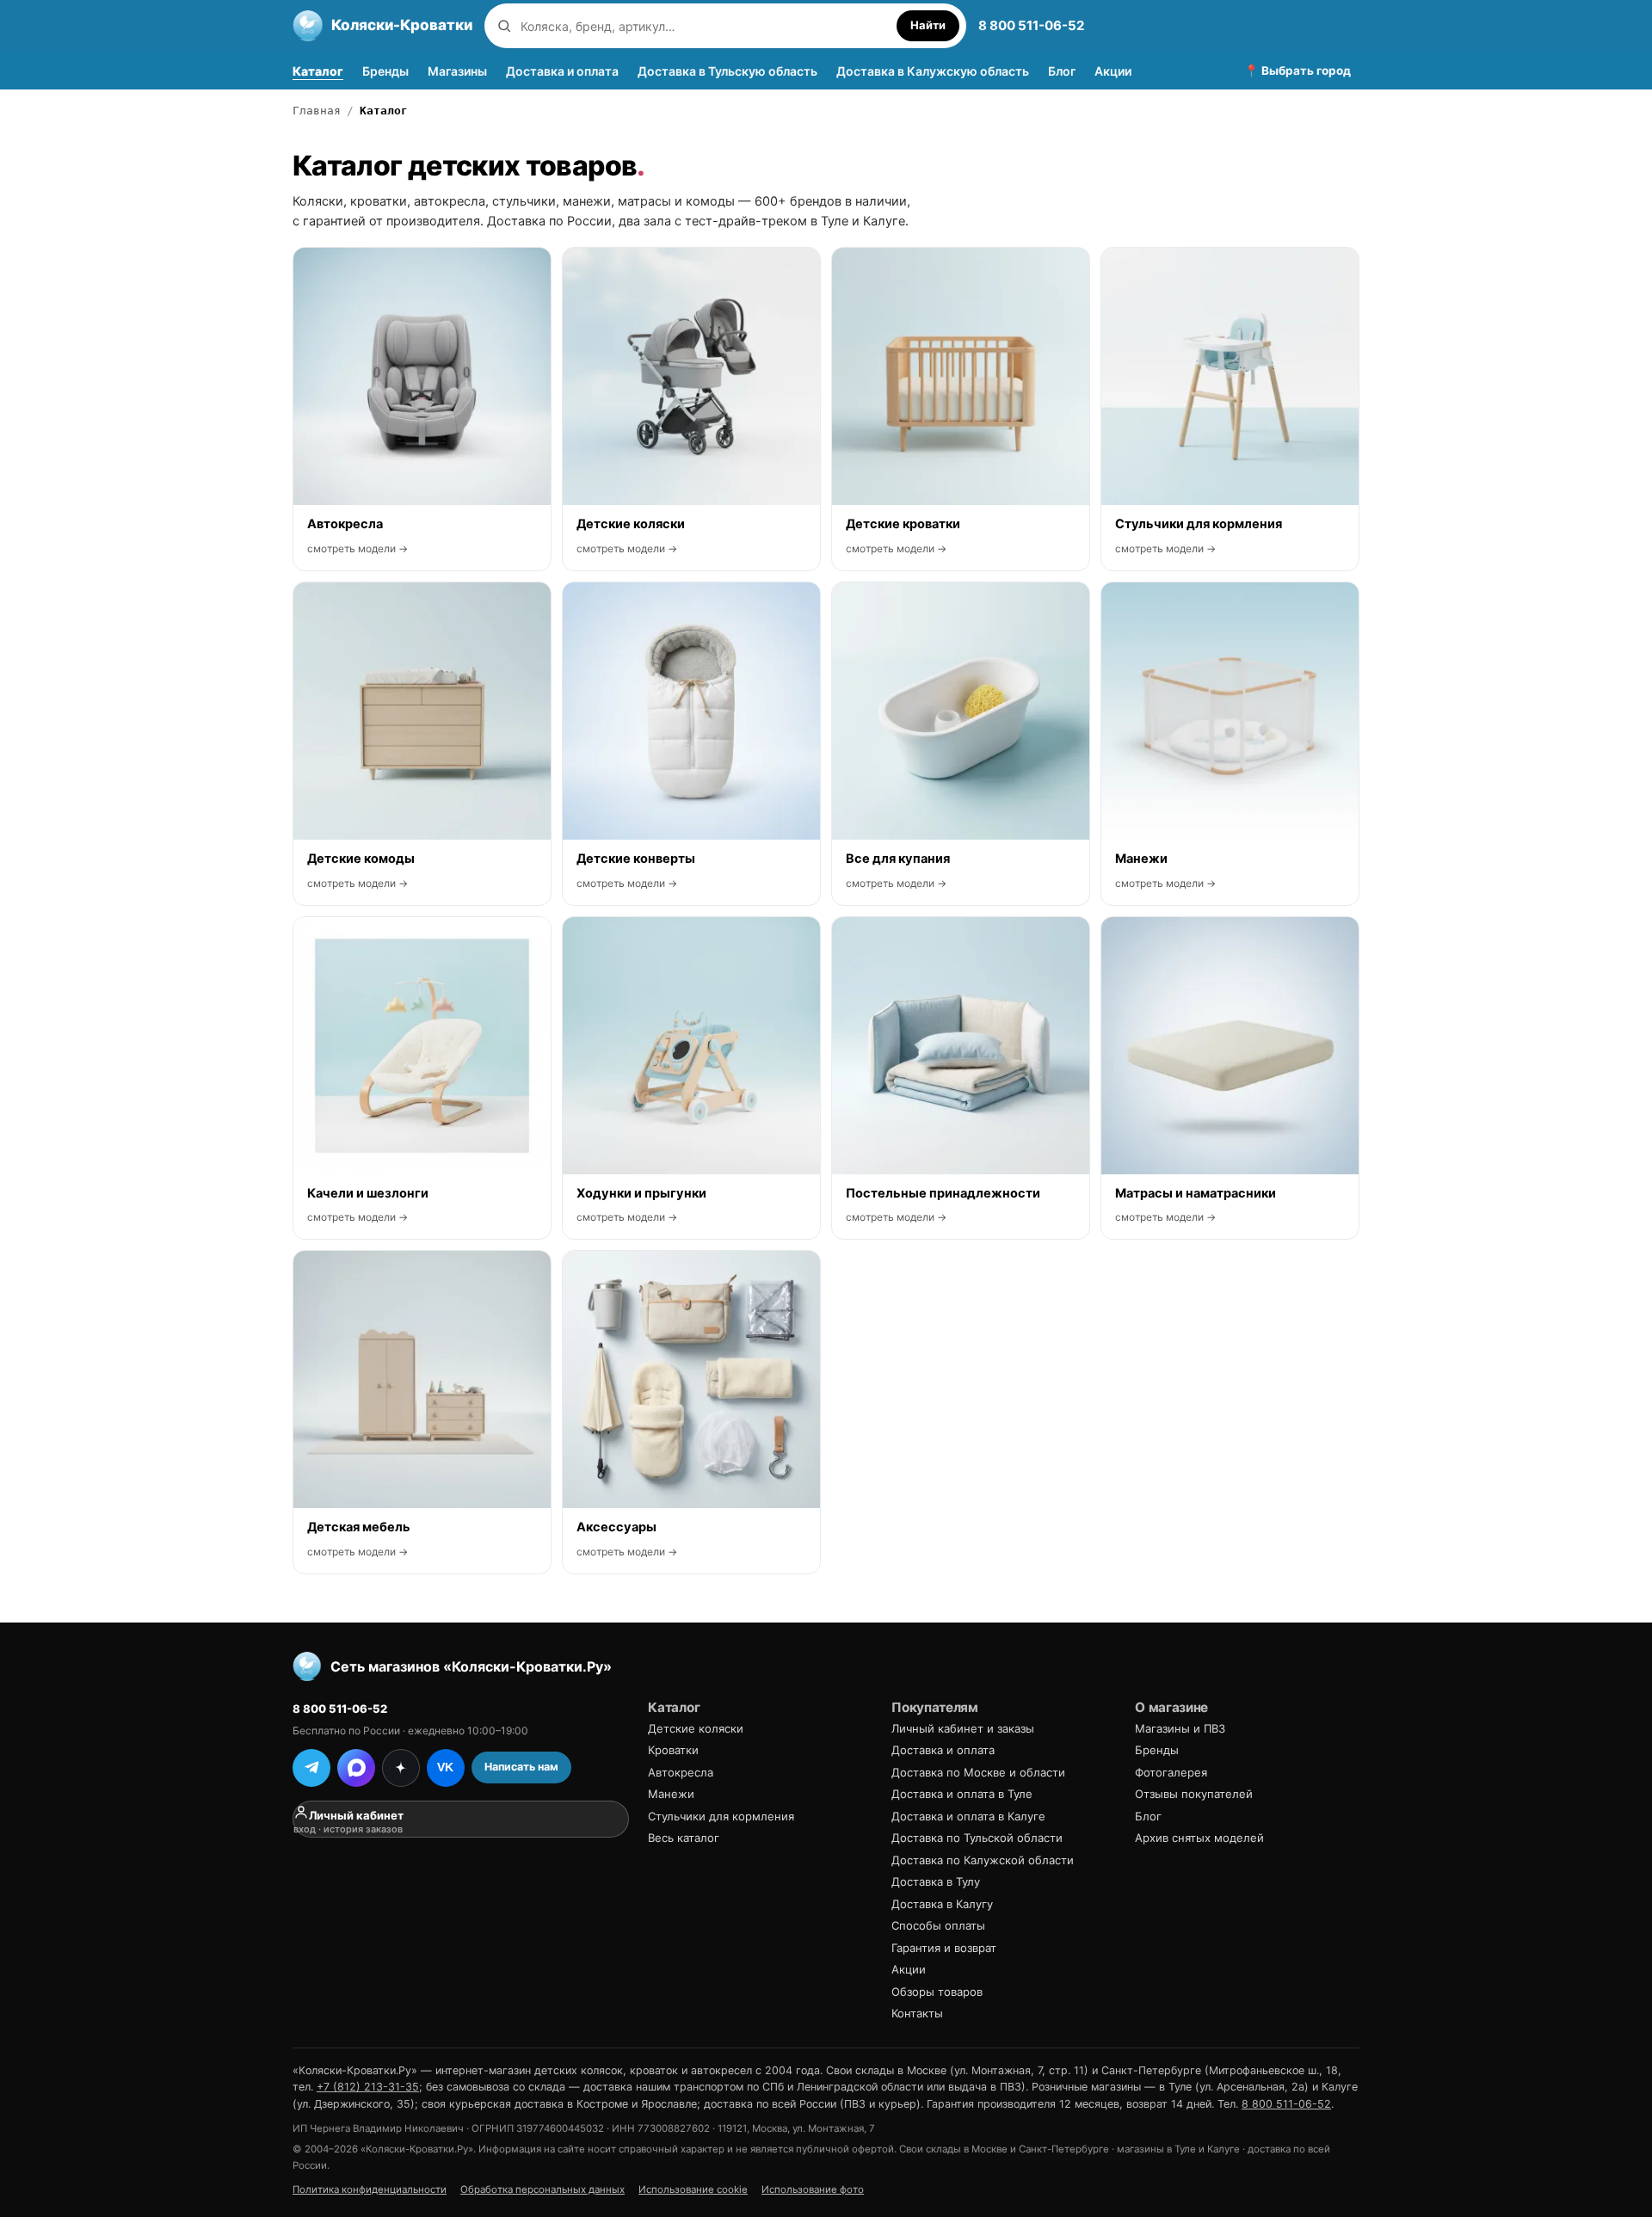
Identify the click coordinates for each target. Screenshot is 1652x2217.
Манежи (671, 1794)
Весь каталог (684, 1838)
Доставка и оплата (562, 71)
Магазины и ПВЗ (1180, 1728)
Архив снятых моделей (1199, 1838)
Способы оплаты (938, 1925)
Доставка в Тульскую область (727, 71)
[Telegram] (311, 1768)
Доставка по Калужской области (983, 1860)
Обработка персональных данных (542, 2189)
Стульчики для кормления (721, 1816)
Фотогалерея (1171, 1772)
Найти (928, 25)
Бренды (385, 71)
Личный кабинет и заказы (963, 1728)
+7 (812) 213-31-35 (368, 2087)
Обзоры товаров (937, 1992)
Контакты (917, 2013)
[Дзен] (401, 1768)
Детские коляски (696, 1728)
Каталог (318, 71)
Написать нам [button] (521, 1767)
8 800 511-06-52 (1031, 25)
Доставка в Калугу (942, 1904)
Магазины (457, 71)
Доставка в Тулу (936, 1881)
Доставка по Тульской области (977, 1838)
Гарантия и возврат (944, 1948)
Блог (1062, 71)
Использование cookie (693, 2189)
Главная (317, 111)
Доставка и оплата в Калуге (968, 1816)
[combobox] (704, 26)
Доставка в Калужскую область (933, 71)
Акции (1113, 71)
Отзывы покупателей (1194, 1794)
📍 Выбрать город (1298, 71)
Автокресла (681, 1772)
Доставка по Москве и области (978, 1772)
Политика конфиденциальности (370, 2189)
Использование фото (813, 2189)
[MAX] (356, 1768)
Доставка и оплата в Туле (962, 1794)
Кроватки (673, 1750)
